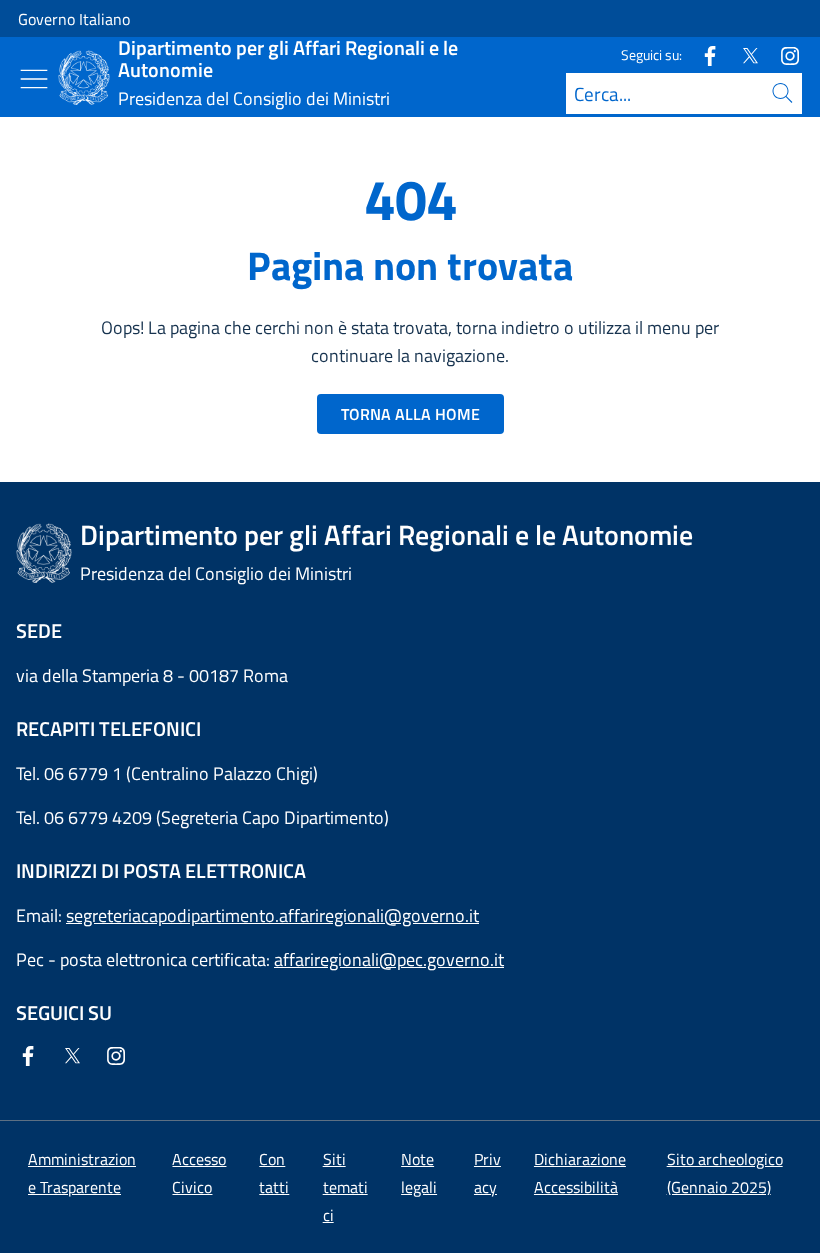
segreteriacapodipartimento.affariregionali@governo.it (272, 915)
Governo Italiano (74, 19)
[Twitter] (742, 54)
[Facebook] (702, 54)
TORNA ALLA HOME (410, 414)
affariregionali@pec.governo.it (389, 959)
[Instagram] (782, 54)
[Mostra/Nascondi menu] (34, 79)
